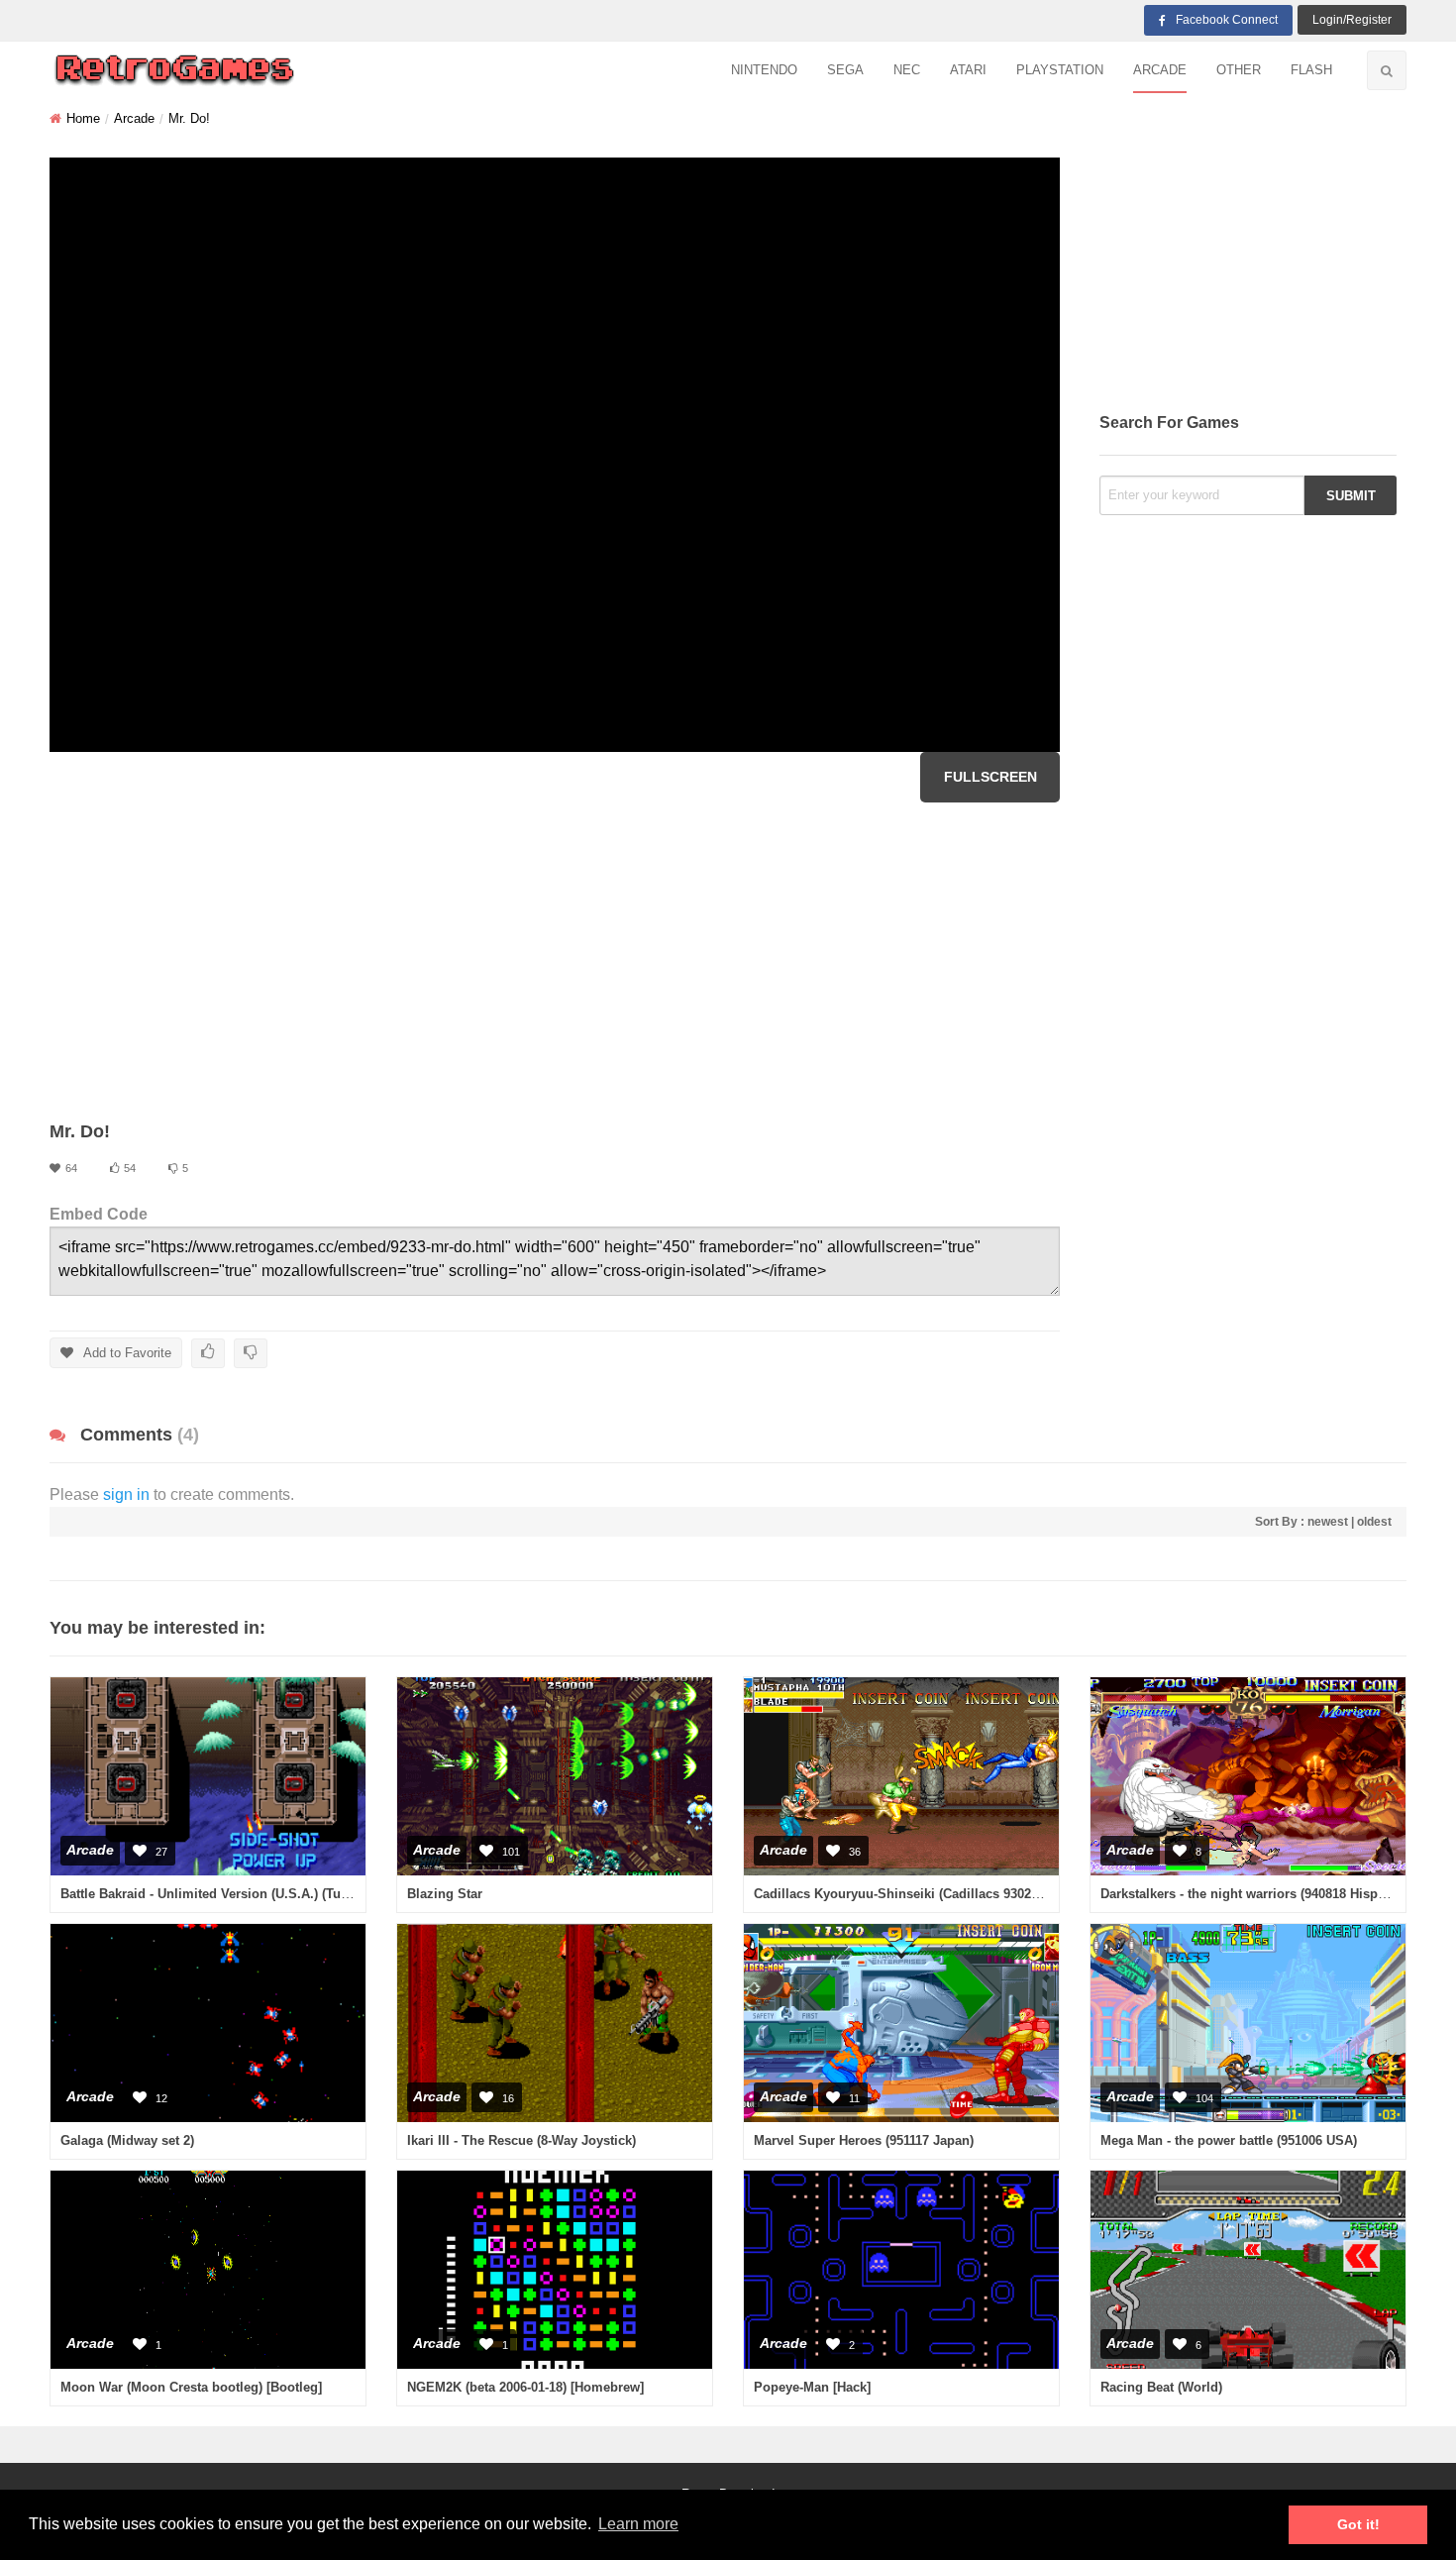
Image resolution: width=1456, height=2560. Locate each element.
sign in (126, 1494)
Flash (1311, 70)
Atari (968, 70)
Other (1239, 70)
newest (1328, 1522)
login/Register (1352, 20)
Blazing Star (445, 1894)
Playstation (1060, 70)
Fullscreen (990, 777)
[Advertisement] (555, 961)
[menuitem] (764, 71)
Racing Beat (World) (1161, 2387)
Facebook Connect (1227, 20)
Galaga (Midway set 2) (127, 2140)
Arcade (1160, 70)
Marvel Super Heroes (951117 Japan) (864, 2140)
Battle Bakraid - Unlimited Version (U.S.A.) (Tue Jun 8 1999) (241, 1894)
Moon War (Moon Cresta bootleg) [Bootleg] (191, 2387)
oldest (1374, 1522)
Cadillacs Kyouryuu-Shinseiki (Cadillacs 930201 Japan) (922, 1894)
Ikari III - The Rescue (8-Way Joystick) (521, 2140)
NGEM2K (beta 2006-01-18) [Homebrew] (525, 2387)
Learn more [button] (638, 2524)
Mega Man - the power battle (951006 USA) (1229, 2140)
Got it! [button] (1358, 2524)
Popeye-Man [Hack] (812, 2387)
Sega (845, 70)
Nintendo (764, 70)
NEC (907, 70)
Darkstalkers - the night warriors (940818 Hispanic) (1254, 1894)
